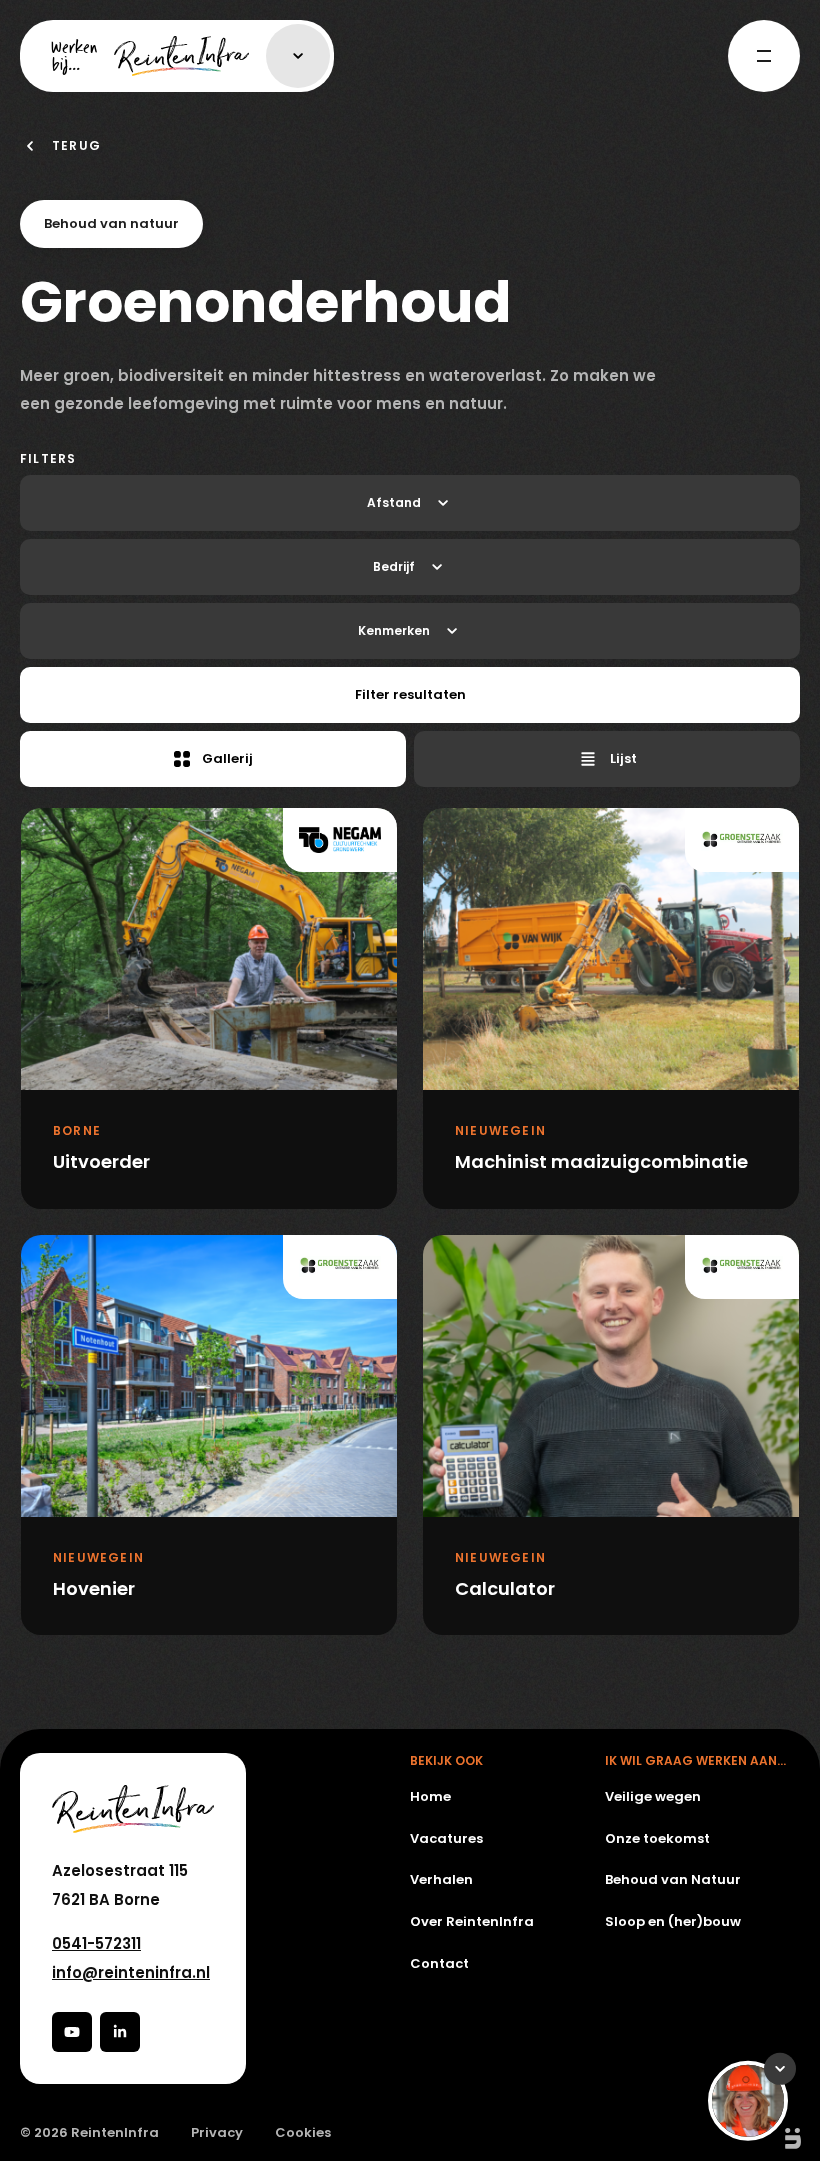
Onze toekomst (657, 1838)
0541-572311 (96, 1943)
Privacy (217, 2133)
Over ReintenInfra (472, 1921)
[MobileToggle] (764, 56)
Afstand (394, 502)
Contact (439, 1963)
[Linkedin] (120, 2032)
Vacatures (446, 1838)
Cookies (303, 2133)
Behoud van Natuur (673, 1879)
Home (430, 1796)
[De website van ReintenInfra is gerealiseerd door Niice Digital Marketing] (770, 2139)
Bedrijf (394, 566)
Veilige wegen (653, 1796)
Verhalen (441, 1879)
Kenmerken (394, 630)
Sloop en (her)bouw (673, 1921)
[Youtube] (72, 2032)
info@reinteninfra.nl (131, 1972)
